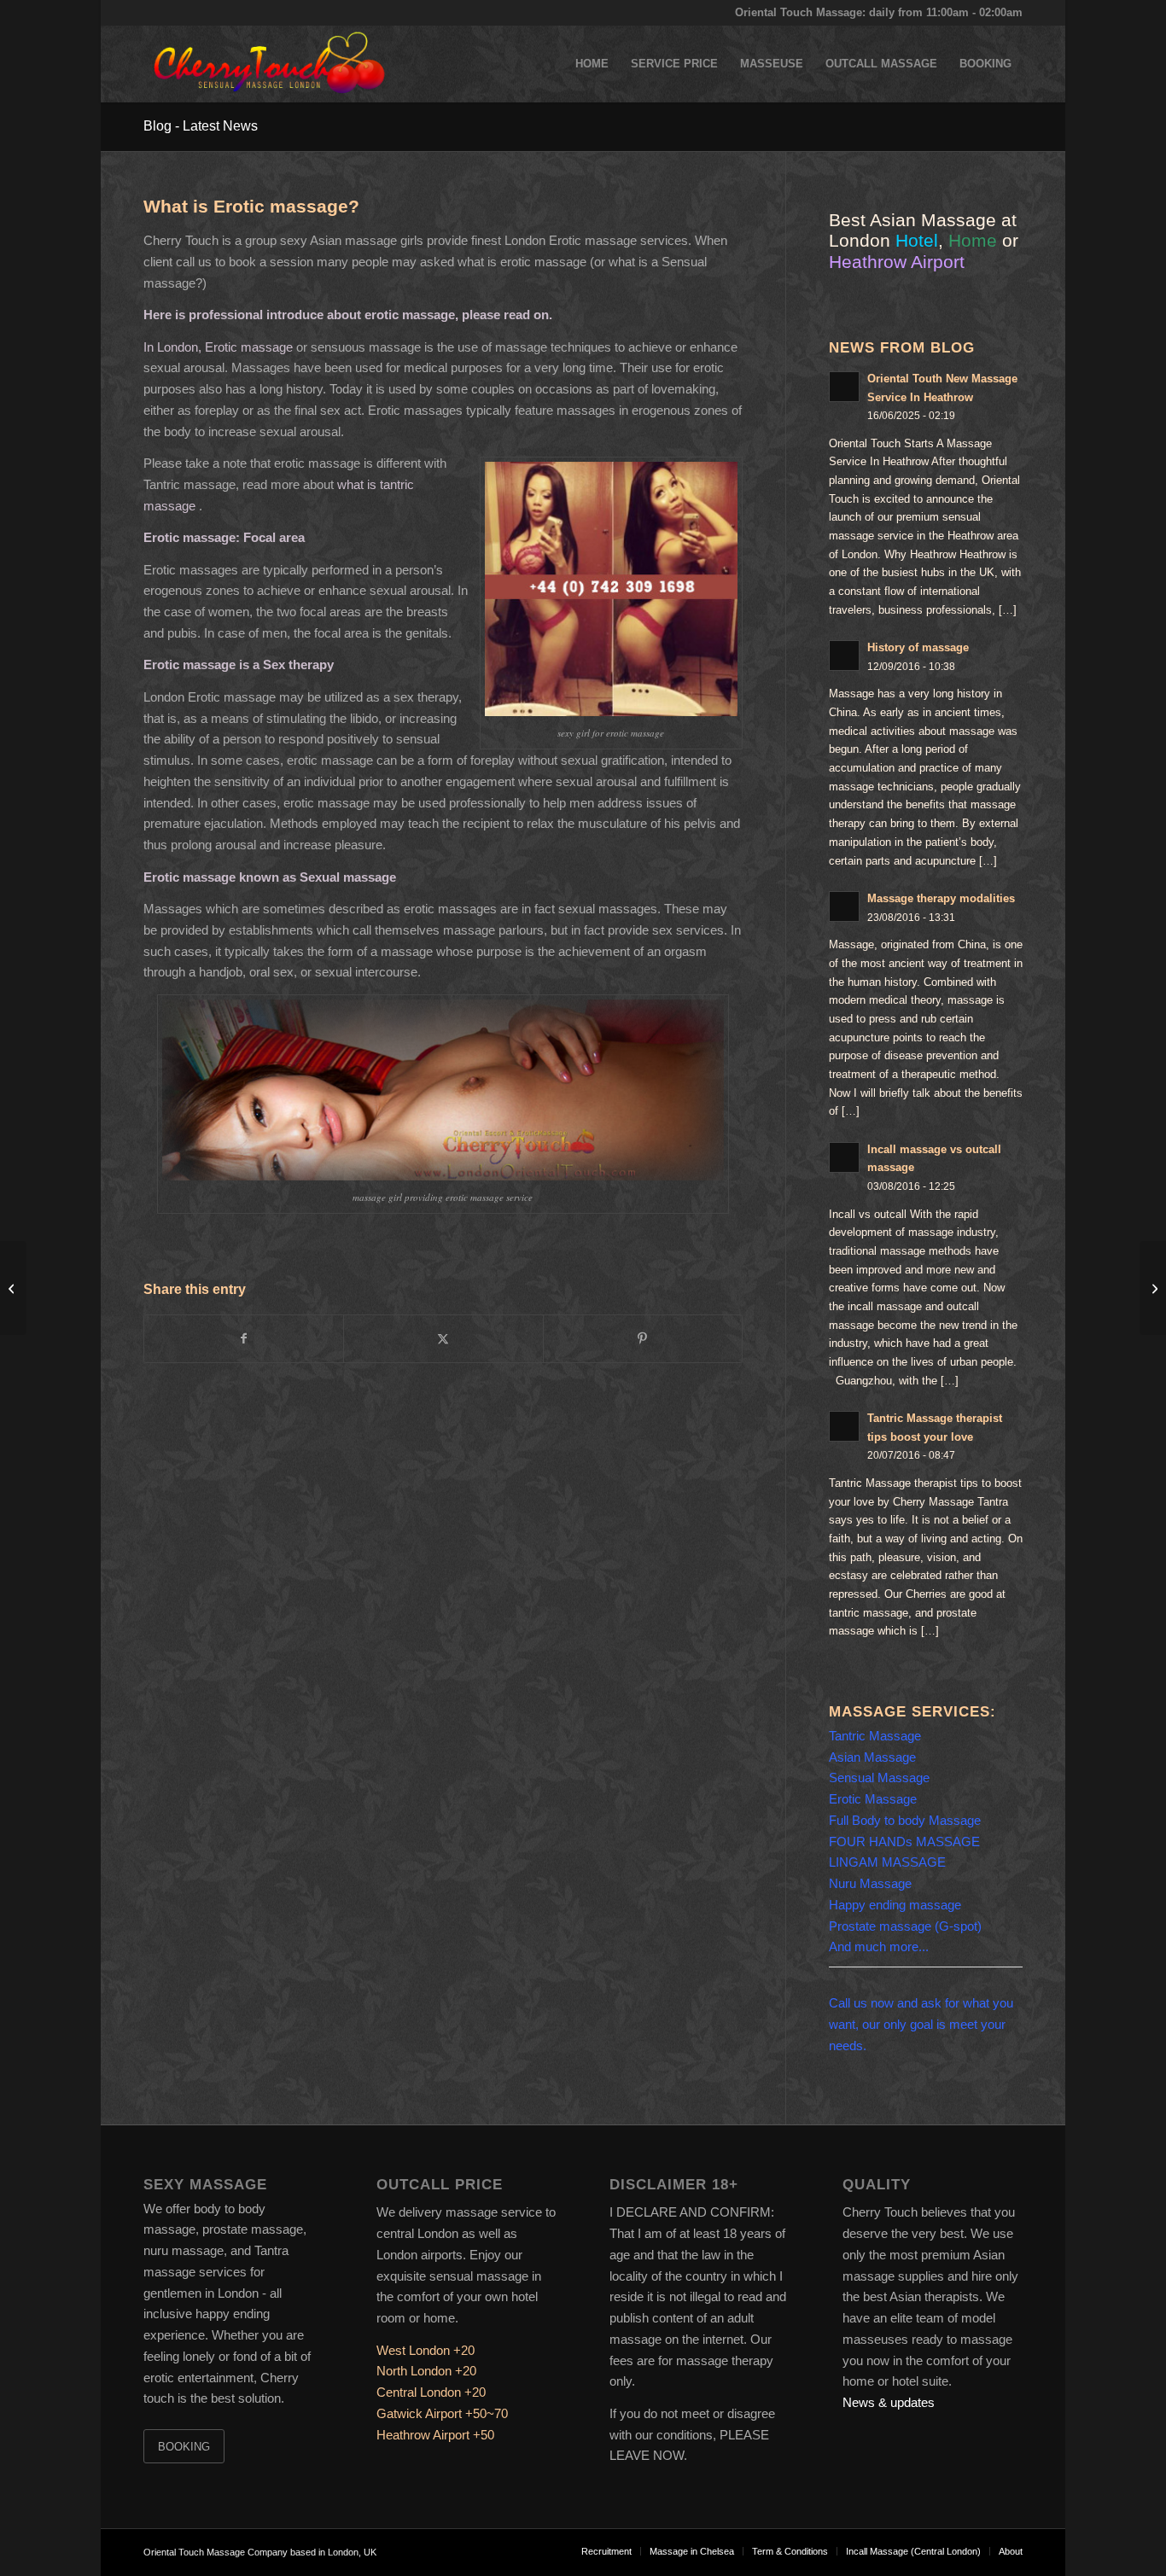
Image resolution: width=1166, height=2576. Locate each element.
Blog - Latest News (201, 126)
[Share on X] (443, 1339)
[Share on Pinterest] (643, 1339)
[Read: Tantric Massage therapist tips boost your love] (844, 1426)
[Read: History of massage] (844, 656)
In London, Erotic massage (218, 347)
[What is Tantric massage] (13, 1288)
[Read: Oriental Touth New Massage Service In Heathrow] (844, 387)
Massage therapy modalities (941, 898)
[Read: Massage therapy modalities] (844, 906)
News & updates (889, 2402)
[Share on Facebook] (244, 1339)
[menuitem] (592, 64)
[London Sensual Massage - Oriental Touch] (268, 64)
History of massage (918, 647)
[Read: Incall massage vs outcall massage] (844, 1157)
